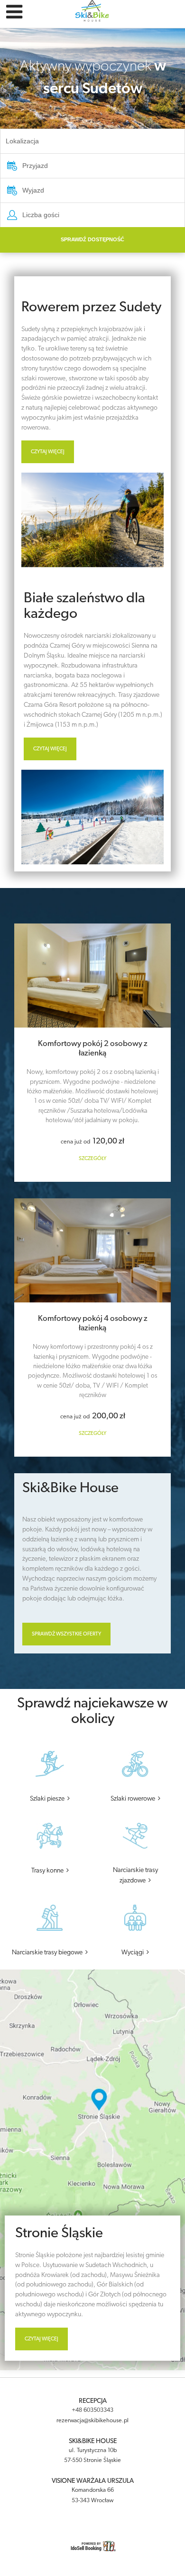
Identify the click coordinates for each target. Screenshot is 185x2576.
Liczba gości (41, 215)
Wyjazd (33, 190)
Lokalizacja (22, 141)
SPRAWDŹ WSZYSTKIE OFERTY (66, 1634)
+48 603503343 (92, 2410)
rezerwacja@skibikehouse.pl (92, 2421)
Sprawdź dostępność (92, 239)
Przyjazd (35, 166)
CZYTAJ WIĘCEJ (48, 452)
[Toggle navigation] (14, 13)
